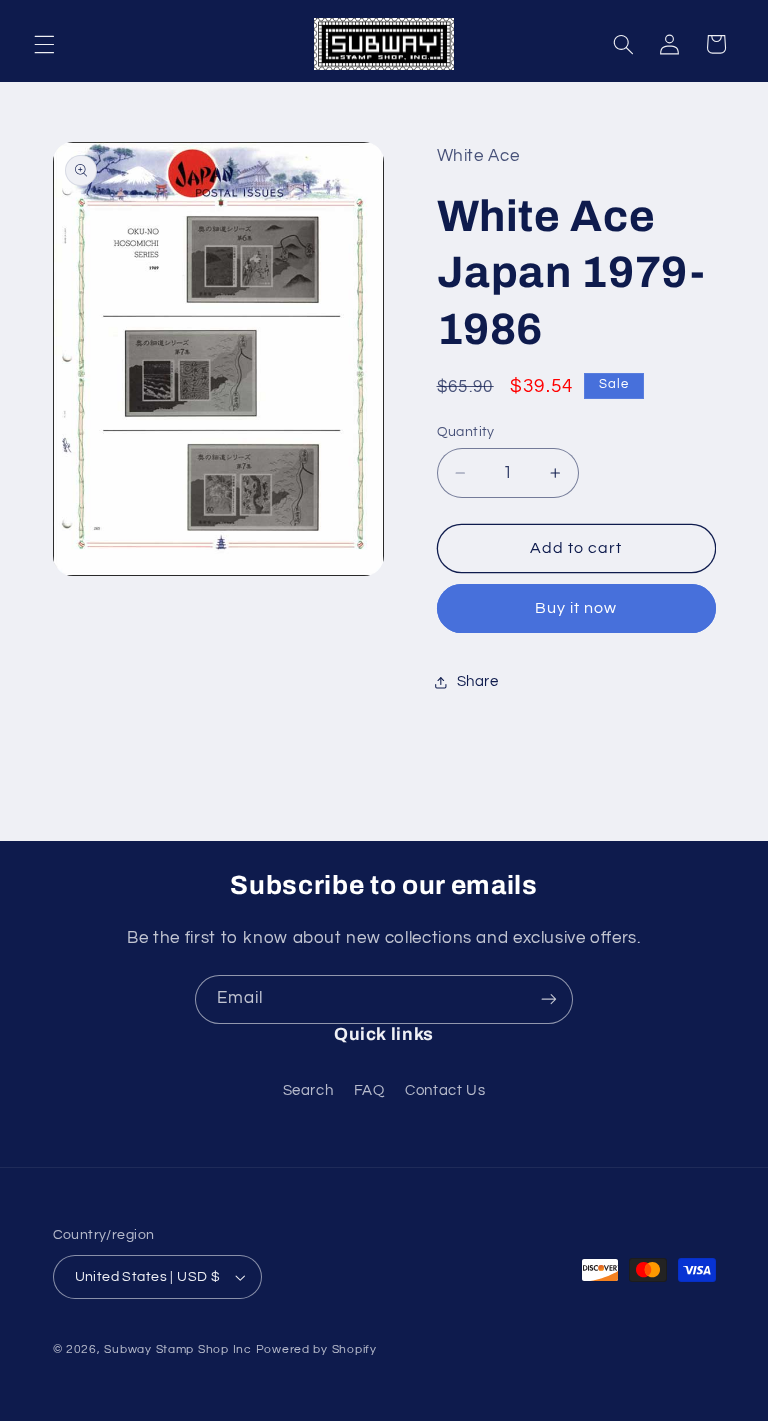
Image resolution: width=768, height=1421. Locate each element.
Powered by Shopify (316, 1349)
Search (308, 1090)
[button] (44, 44)
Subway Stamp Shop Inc (177, 1349)
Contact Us (445, 1090)
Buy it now (576, 608)
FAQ (369, 1090)
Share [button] (478, 681)
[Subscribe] (549, 999)
